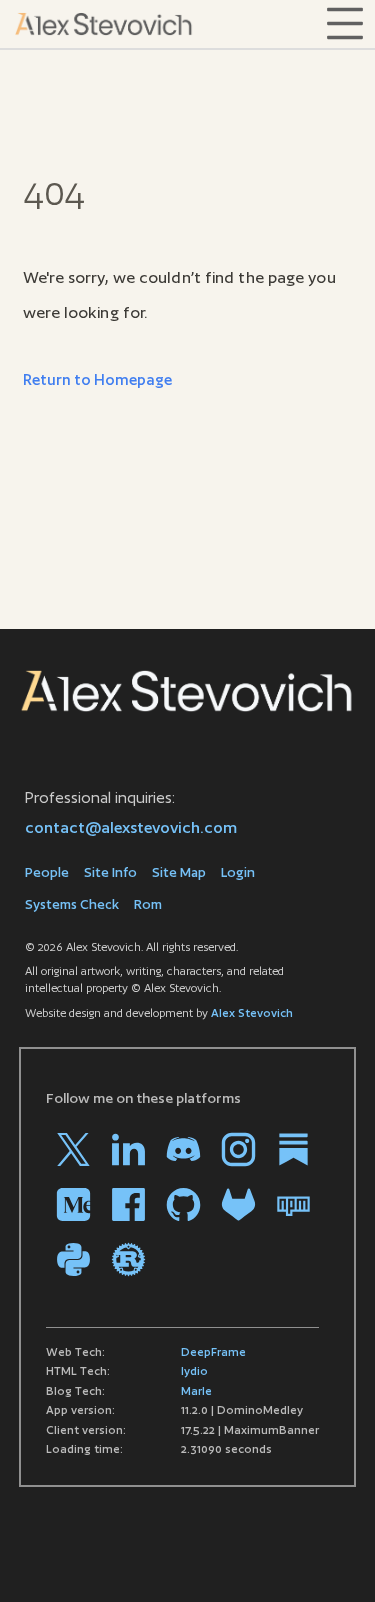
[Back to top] (330, 1557)
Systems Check (72, 904)
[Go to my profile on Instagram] (238, 1149)
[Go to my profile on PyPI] (73, 1259)
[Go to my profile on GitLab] (238, 1204)
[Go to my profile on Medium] (73, 1204)
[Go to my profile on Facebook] (128, 1204)
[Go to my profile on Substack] (293, 1149)
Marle (196, 1391)
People (47, 872)
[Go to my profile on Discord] (183, 1149)
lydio (194, 1371)
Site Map (179, 872)
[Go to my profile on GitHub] (183, 1204)
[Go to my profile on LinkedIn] (128, 1149)
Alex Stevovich (252, 1013)
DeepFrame (213, 1352)
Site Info (110, 872)
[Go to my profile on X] (73, 1149)
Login (238, 872)
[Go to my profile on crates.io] (128, 1259)
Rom (148, 904)
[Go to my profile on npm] (293, 1204)
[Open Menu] (345, 24)
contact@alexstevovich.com (131, 827)
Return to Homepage (97, 379)
